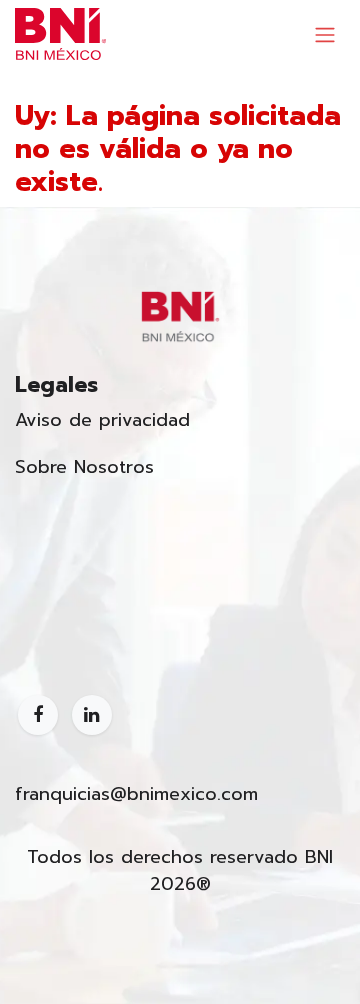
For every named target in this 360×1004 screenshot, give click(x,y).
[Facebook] (38, 715)
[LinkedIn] (92, 715)
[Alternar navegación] (325, 34)
